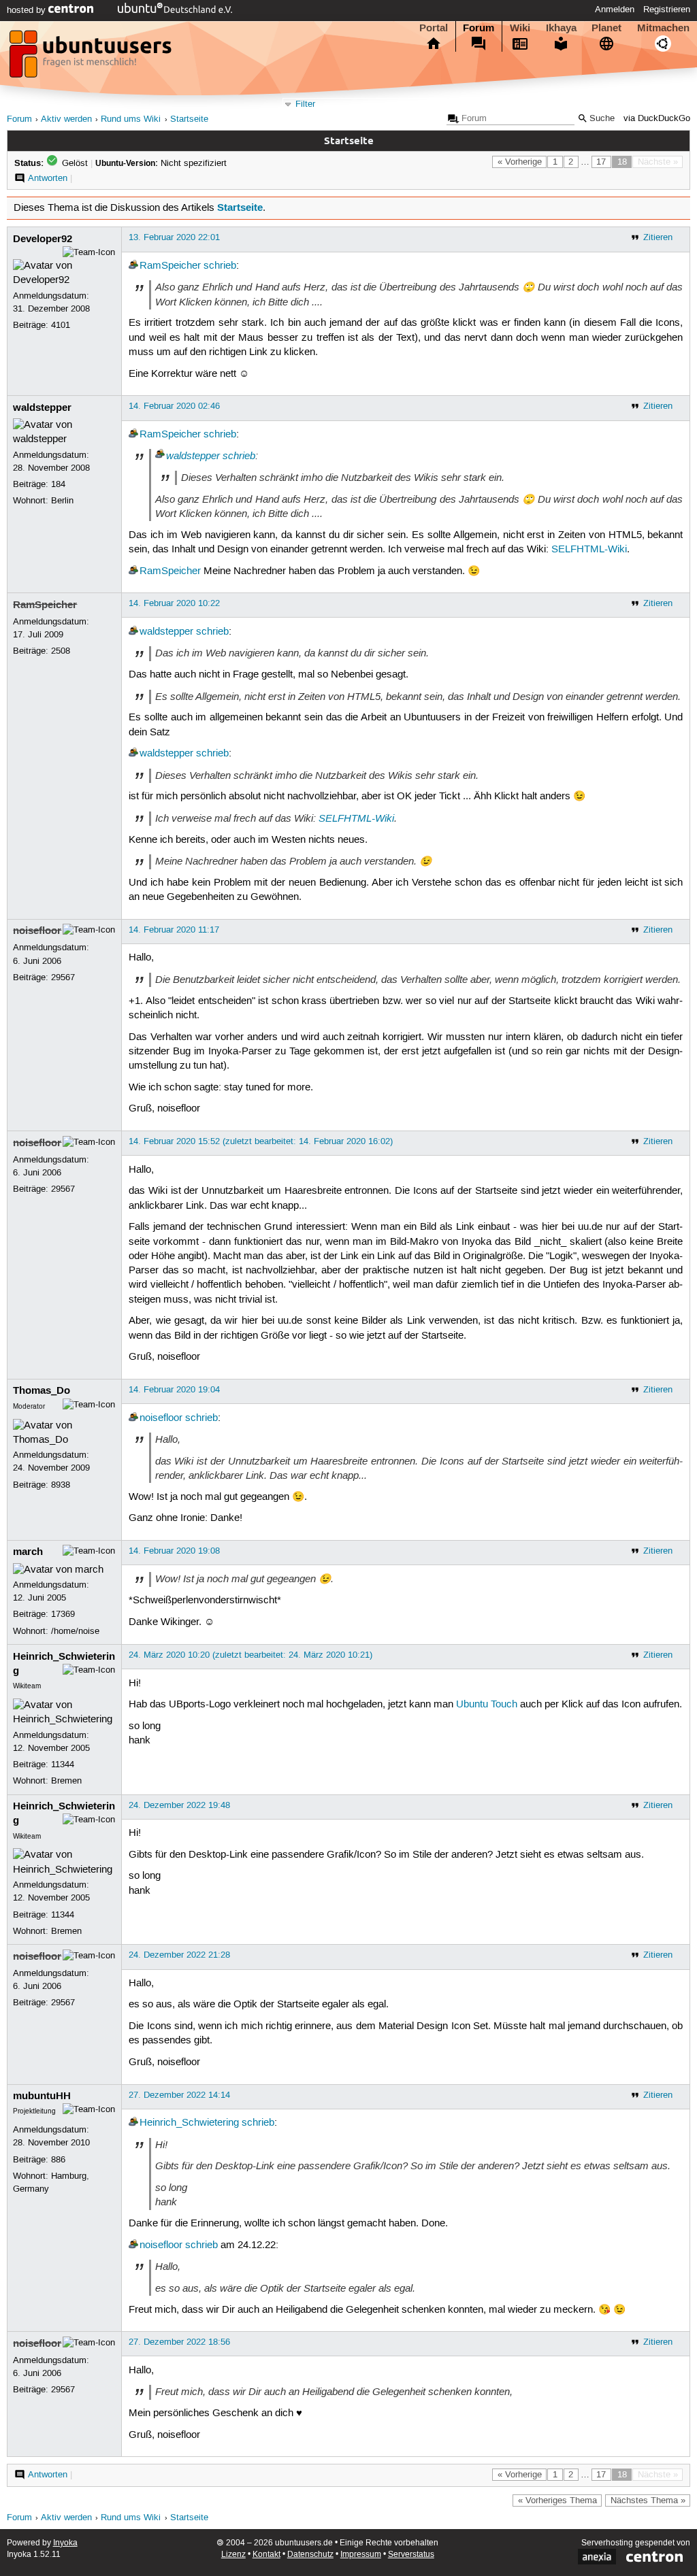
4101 (61, 325)
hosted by (28, 10)
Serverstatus (411, 2555)
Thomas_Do (42, 1390)
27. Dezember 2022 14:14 (179, 2095)
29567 (63, 977)
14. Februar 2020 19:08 (174, 1551)
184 (58, 484)
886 (58, 2160)
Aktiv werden (66, 119)
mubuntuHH (42, 2096)
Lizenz (233, 2555)
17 (601, 162)
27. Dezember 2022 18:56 (179, 2342)
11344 (63, 1764)
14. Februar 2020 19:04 (174, 1390)
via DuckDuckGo (657, 119)
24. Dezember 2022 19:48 (179, 1805)
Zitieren (658, 237)
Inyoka (65, 2543)
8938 (61, 1485)
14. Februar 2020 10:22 (174, 603)
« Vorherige (520, 162)
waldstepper (42, 407)
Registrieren (667, 10)
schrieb (220, 266)
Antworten (48, 178)
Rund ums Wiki (131, 119)
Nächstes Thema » (648, 2500)
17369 (63, 1614)
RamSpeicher (170, 266)
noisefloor (37, 931)
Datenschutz (310, 2555)
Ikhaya (561, 28)
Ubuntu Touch (487, 1705)
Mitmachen (663, 28)
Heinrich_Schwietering (189, 2123)
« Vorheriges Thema (557, 2500)
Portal (434, 28)
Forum (479, 28)
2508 (61, 651)
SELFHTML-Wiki (589, 550)
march (28, 1552)
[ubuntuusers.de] (92, 58)
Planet (606, 28)
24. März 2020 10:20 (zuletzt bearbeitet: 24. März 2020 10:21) (250, 1655)
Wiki (520, 28)
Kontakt (266, 2555)
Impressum (361, 2555)
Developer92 (43, 239)
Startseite (189, 119)
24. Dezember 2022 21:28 (179, 1955)
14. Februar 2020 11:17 (174, 930)
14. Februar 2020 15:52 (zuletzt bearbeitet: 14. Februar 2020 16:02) (261, 1141)
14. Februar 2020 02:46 (174, 406)
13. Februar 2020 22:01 (174, 237)
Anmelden (615, 10)
